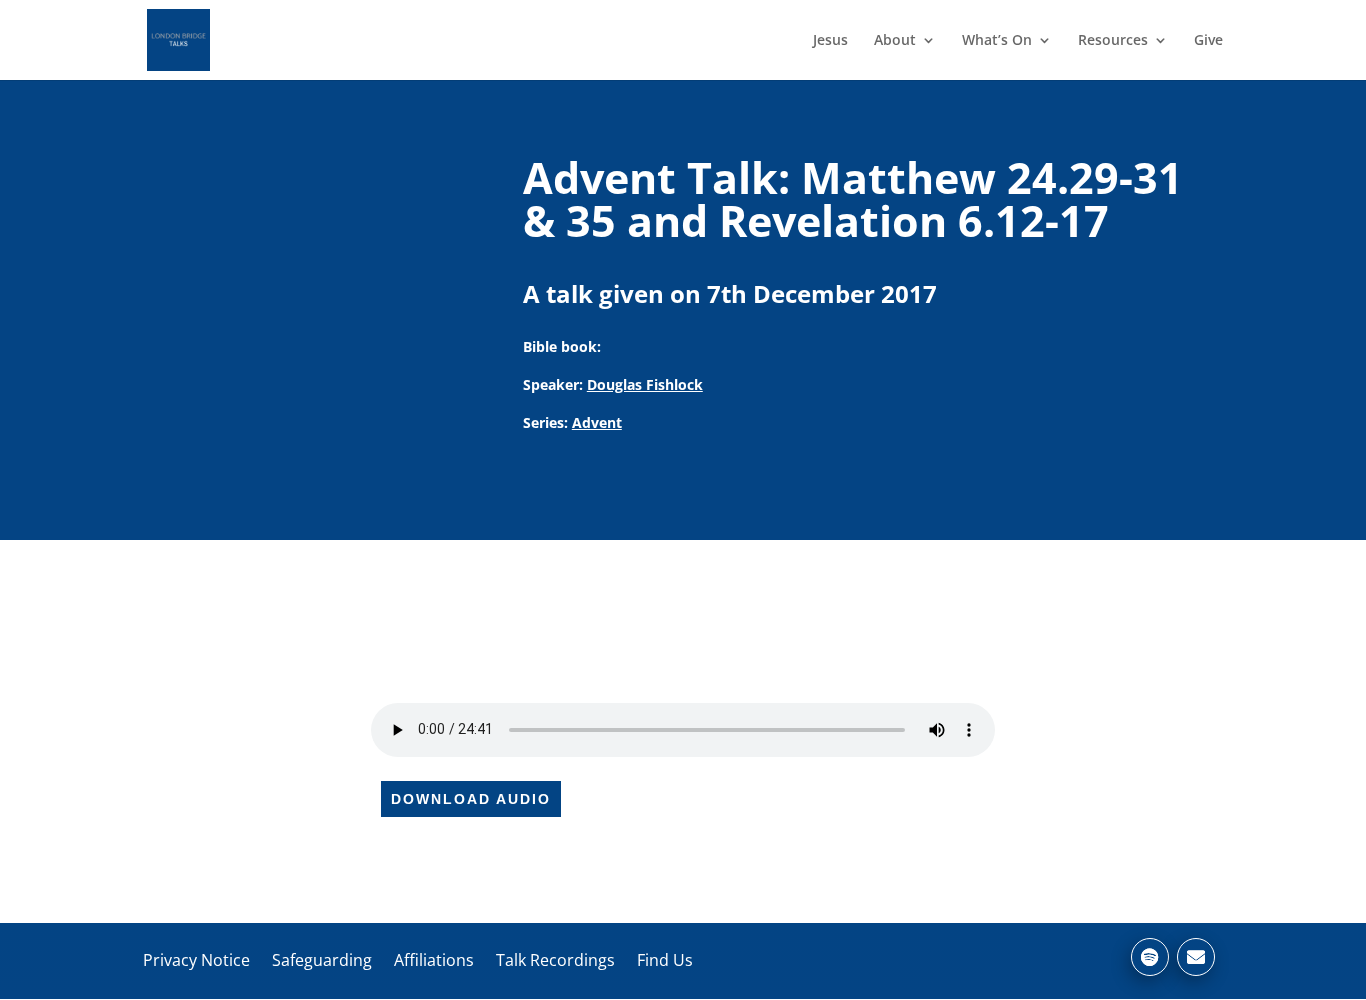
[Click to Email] (1196, 957)
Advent (597, 422)
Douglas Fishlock (645, 384)
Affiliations (434, 960)
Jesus (830, 41)
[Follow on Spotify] (1150, 957)
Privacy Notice (196, 960)
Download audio (471, 799)
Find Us (665, 960)
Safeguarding (322, 960)
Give (1208, 41)
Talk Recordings (555, 960)
